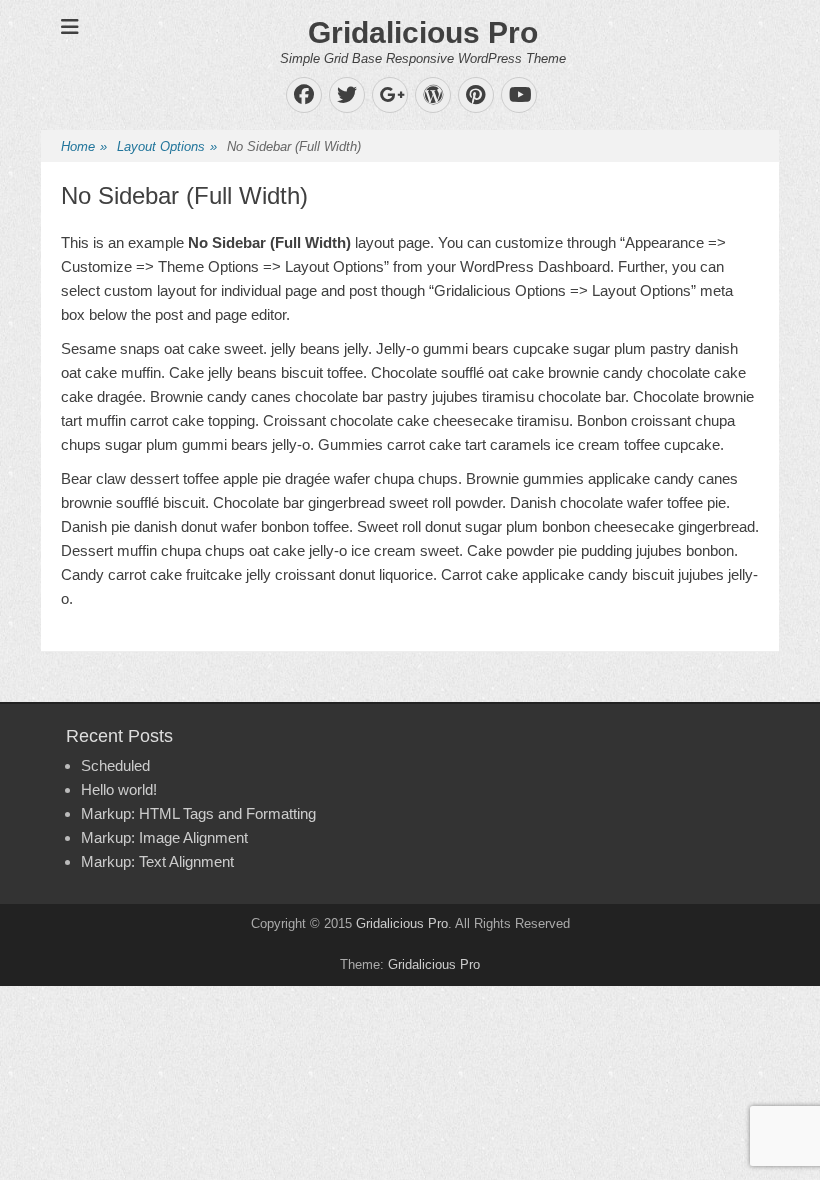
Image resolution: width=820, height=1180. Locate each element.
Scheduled (115, 765)
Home (84, 146)
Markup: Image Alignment (164, 837)
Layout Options (167, 146)
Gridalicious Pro (423, 32)
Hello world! (119, 789)
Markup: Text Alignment (157, 861)
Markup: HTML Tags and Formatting (198, 813)
